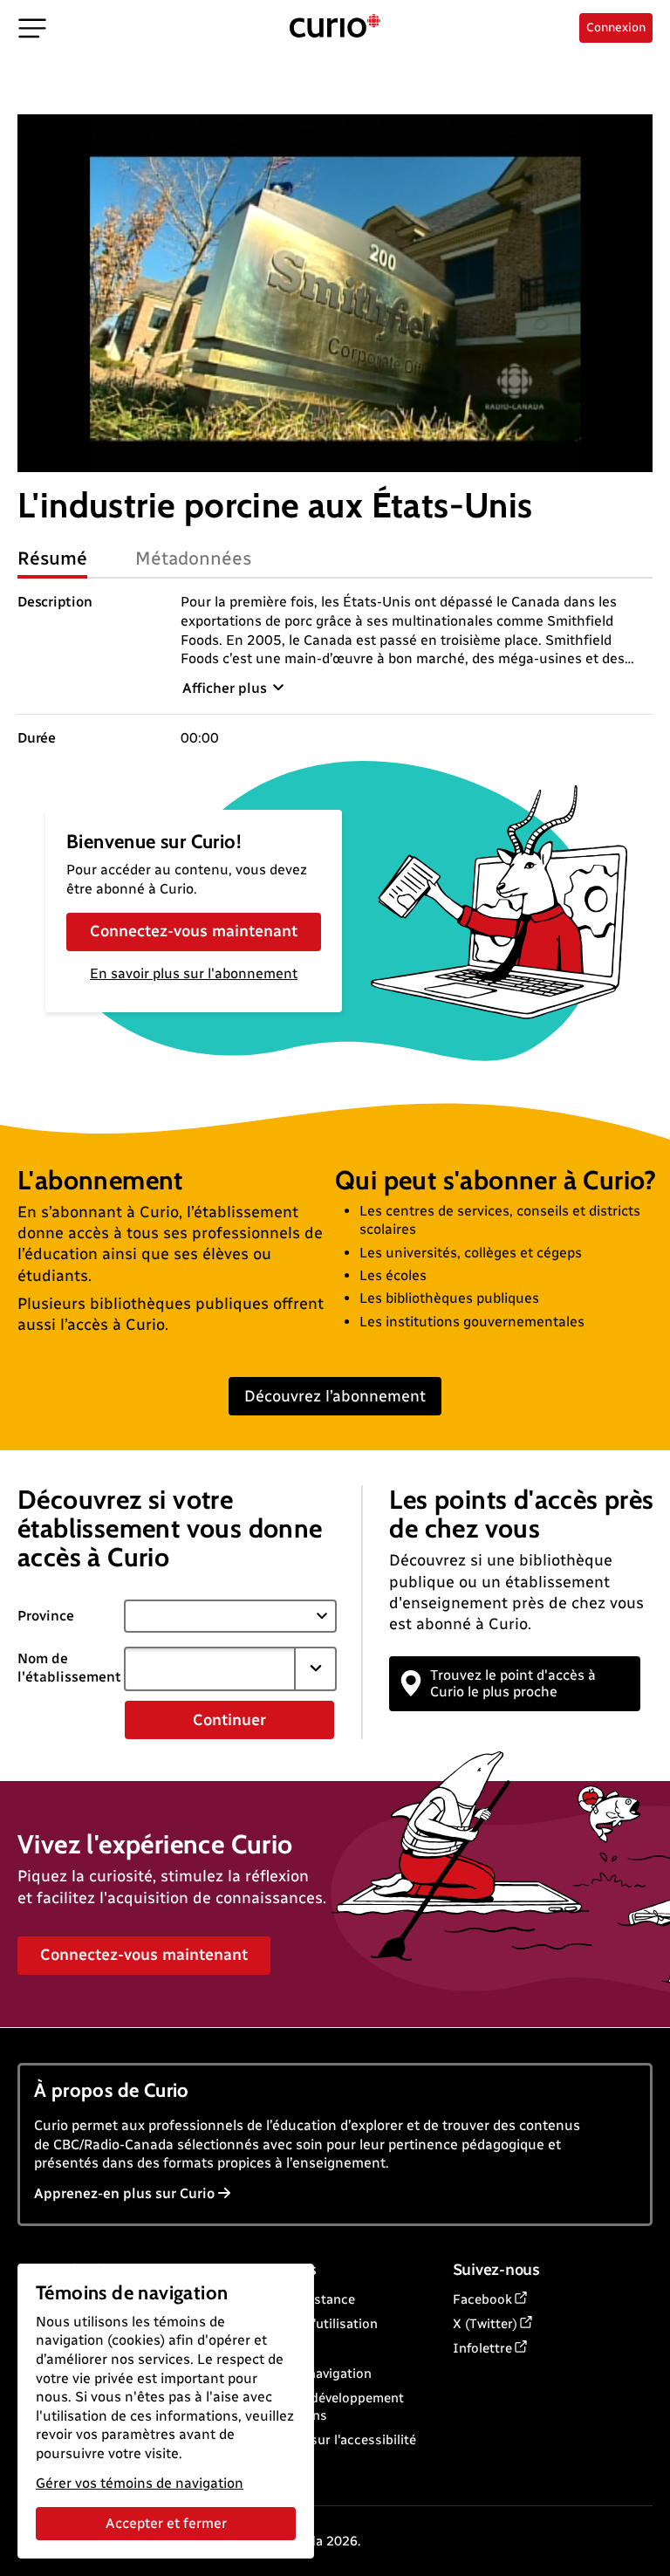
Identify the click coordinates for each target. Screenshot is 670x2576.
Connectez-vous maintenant (194, 931)
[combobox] (210, 1668)
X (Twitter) (485, 2324)
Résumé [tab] (52, 558)
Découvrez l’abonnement (335, 1396)
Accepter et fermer (166, 2523)
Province (46, 1616)
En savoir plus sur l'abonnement (194, 973)
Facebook (482, 2299)
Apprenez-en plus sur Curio (124, 2193)
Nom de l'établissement (69, 1668)
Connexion (616, 27)
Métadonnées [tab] (194, 558)
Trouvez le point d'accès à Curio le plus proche (513, 1683)
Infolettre (482, 2348)
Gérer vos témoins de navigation (140, 2483)
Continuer (229, 1720)
